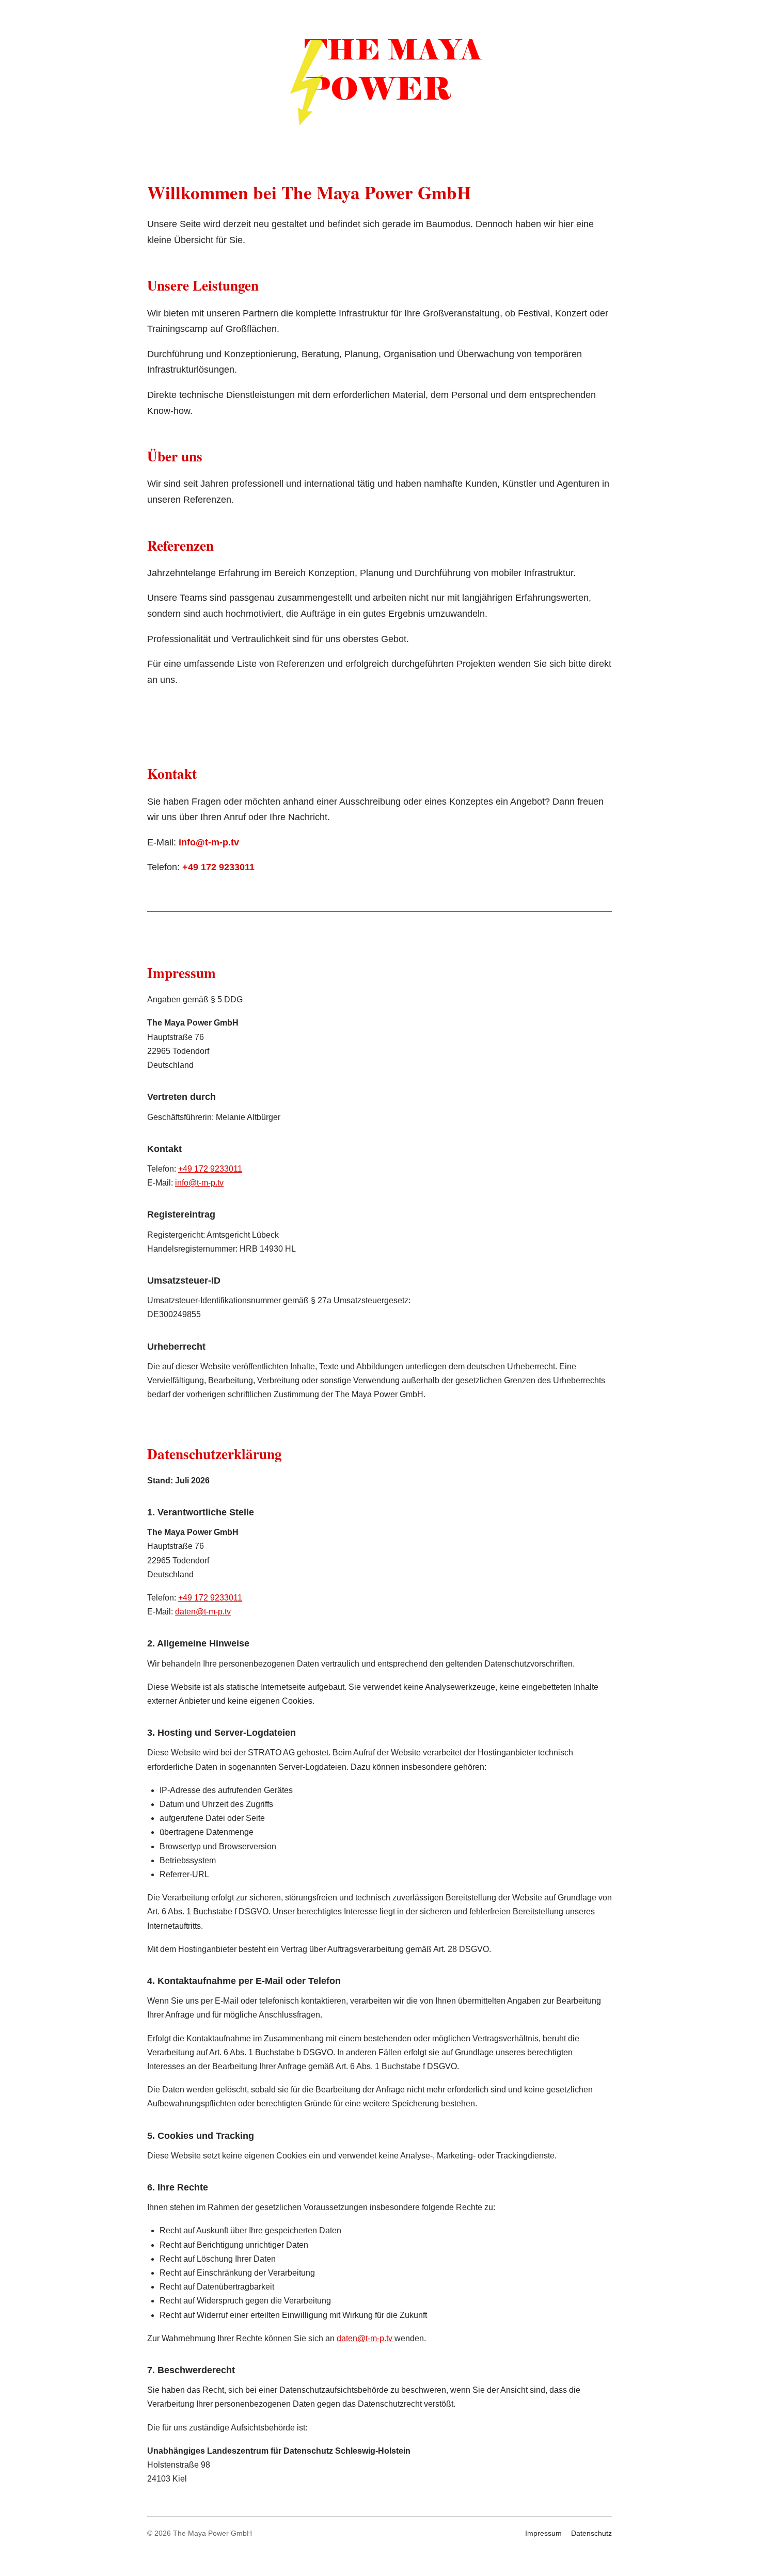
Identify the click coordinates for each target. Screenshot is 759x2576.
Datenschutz (591, 2533)
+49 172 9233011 (218, 867)
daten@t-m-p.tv (203, 1612)
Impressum (543, 2533)
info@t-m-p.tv (209, 842)
